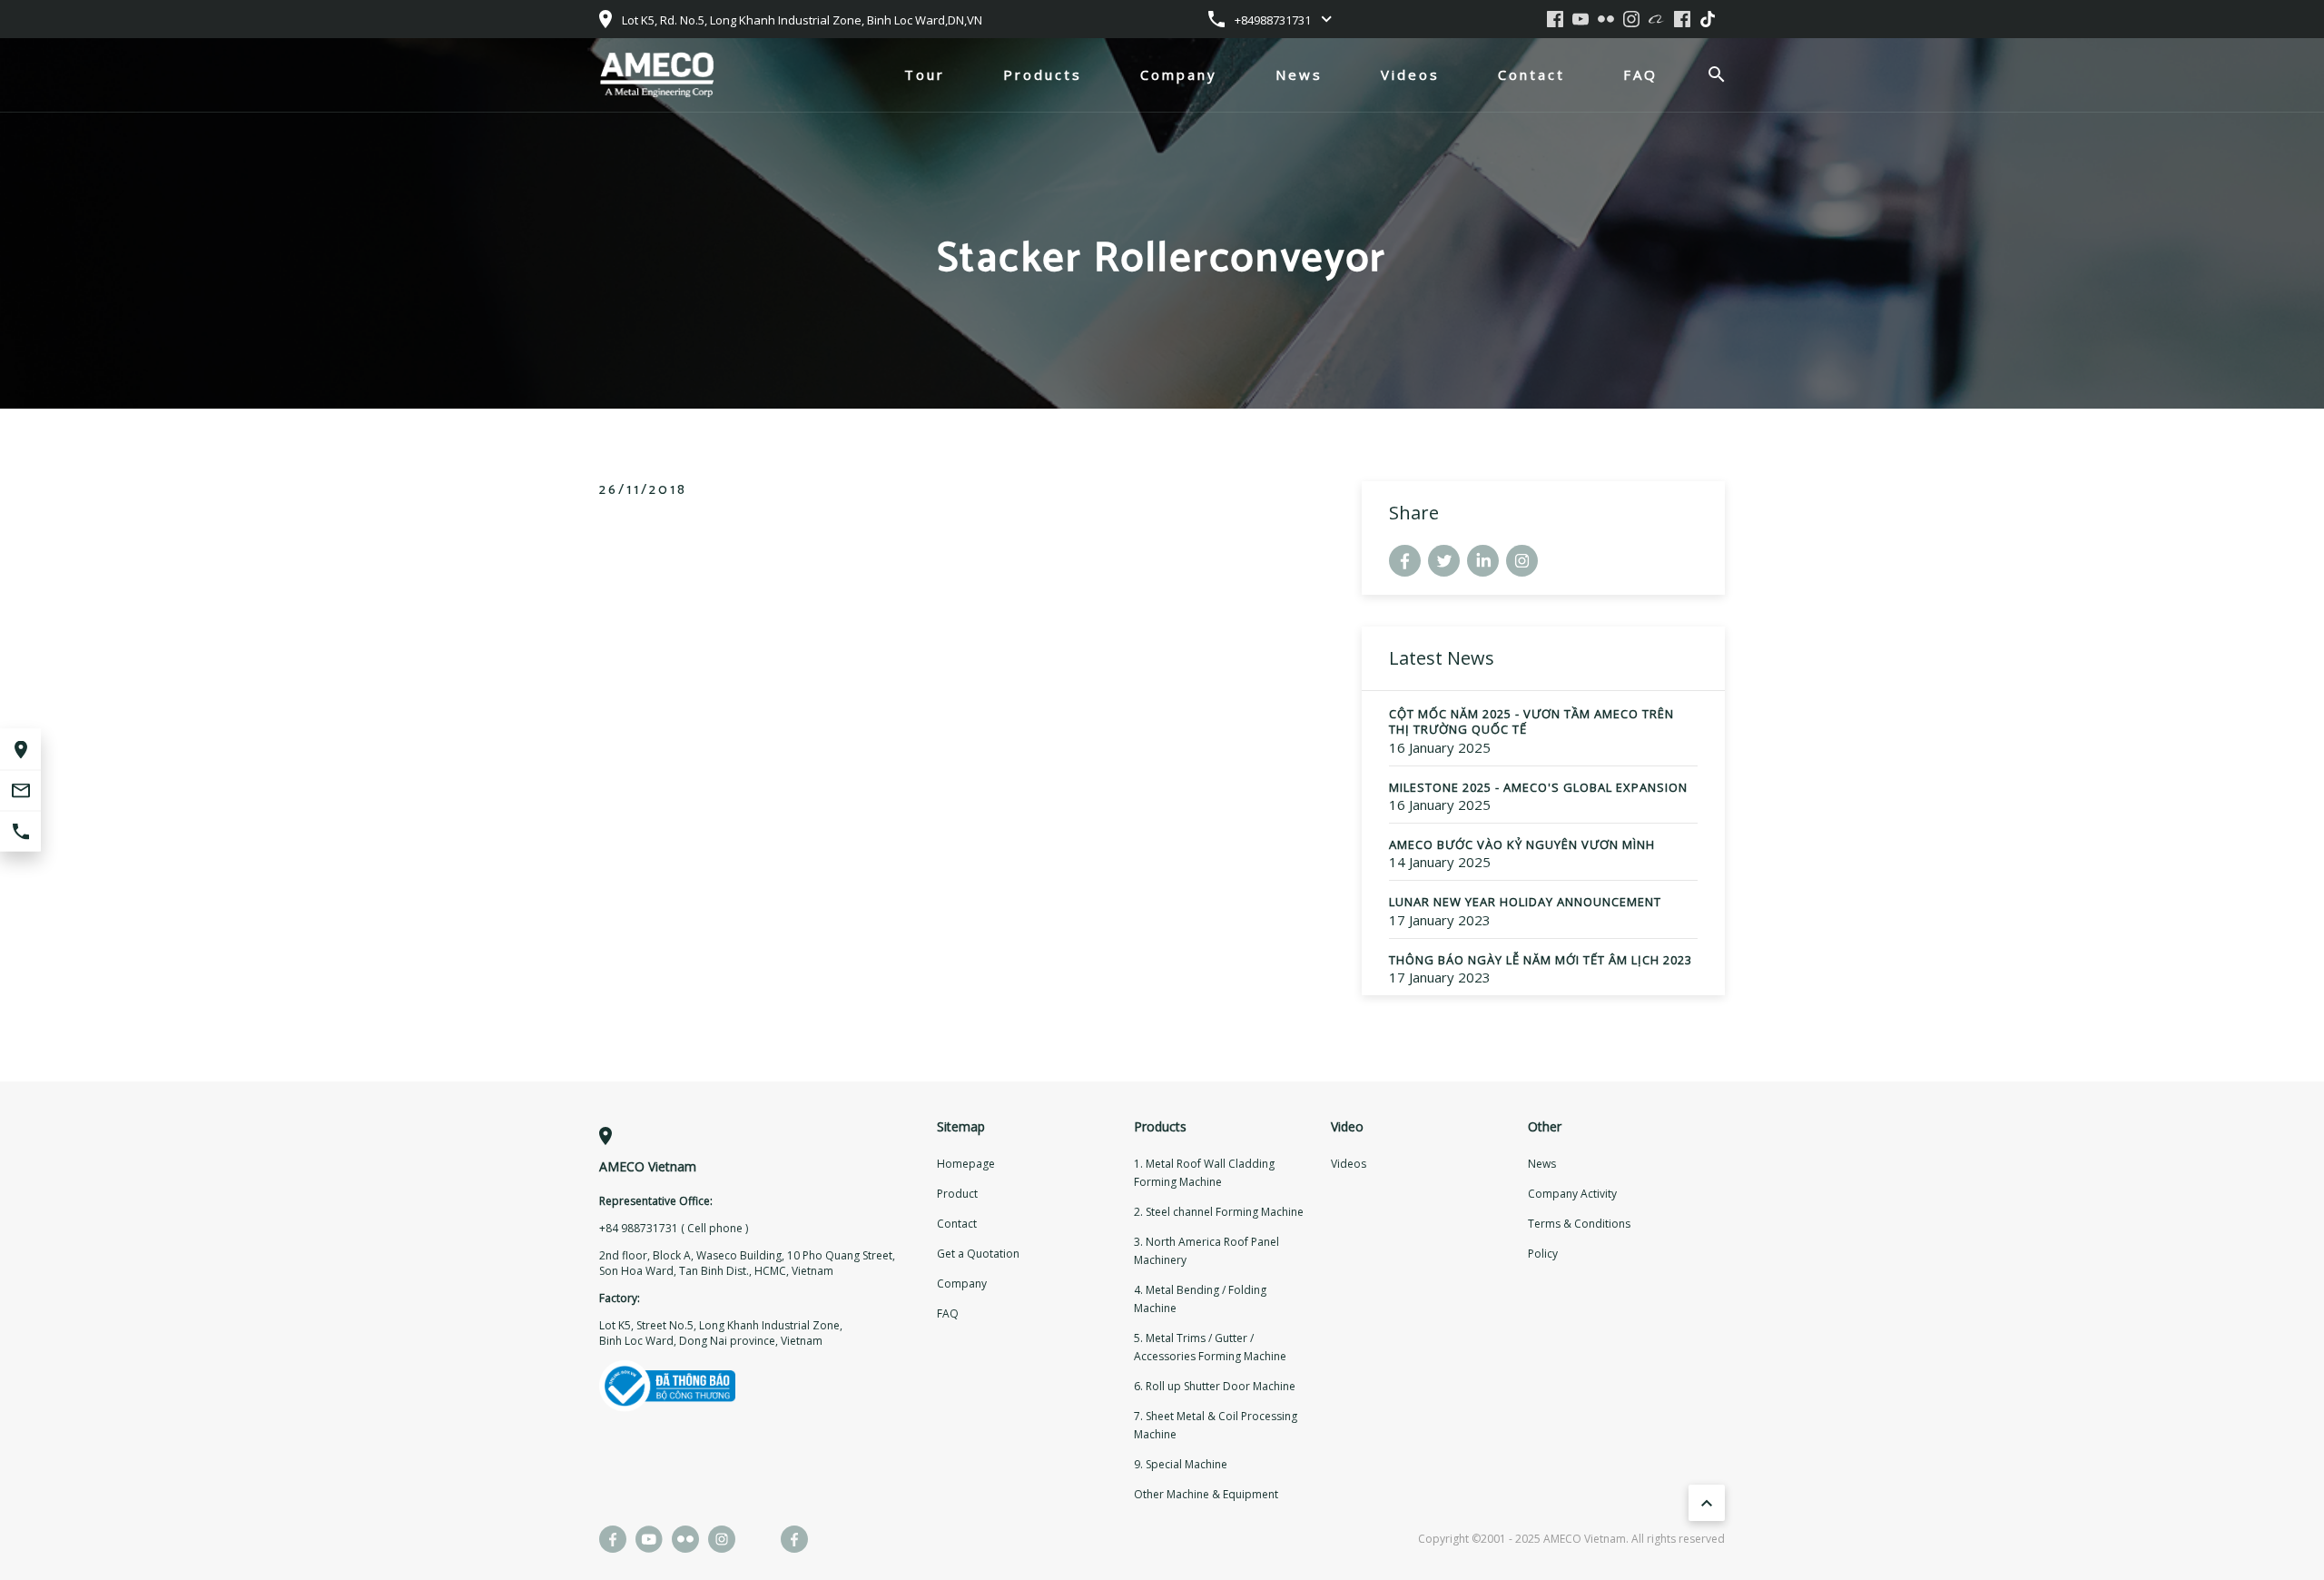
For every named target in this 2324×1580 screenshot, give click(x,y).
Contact (1531, 74)
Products (1043, 74)
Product (957, 1194)
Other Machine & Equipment (1206, 1494)
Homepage (966, 1164)
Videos (1410, 74)
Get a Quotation (978, 1254)
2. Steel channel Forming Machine (1219, 1212)
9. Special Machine (1181, 1464)
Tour (925, 74)
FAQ (1640, 74)
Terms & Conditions (1579, 1224)
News (1299, 74)
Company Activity (1572, 1194)
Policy (1543, 1254)
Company (1179, 74)
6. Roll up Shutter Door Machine (1215, 1386)
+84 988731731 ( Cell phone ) (674, 1228)
